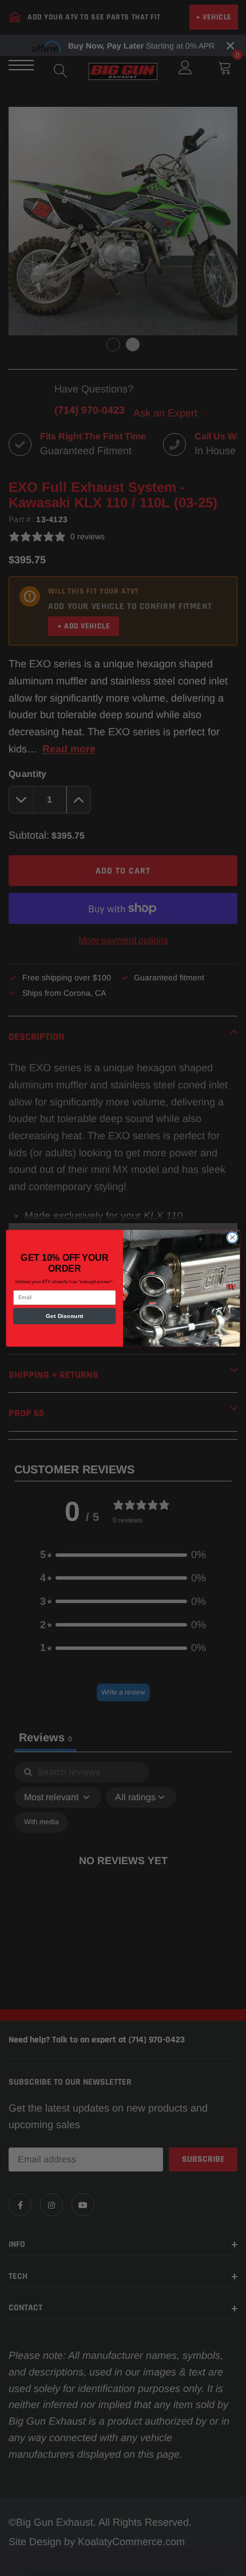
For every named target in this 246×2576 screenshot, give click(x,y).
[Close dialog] (232, 1237)
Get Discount (65, 1316)
